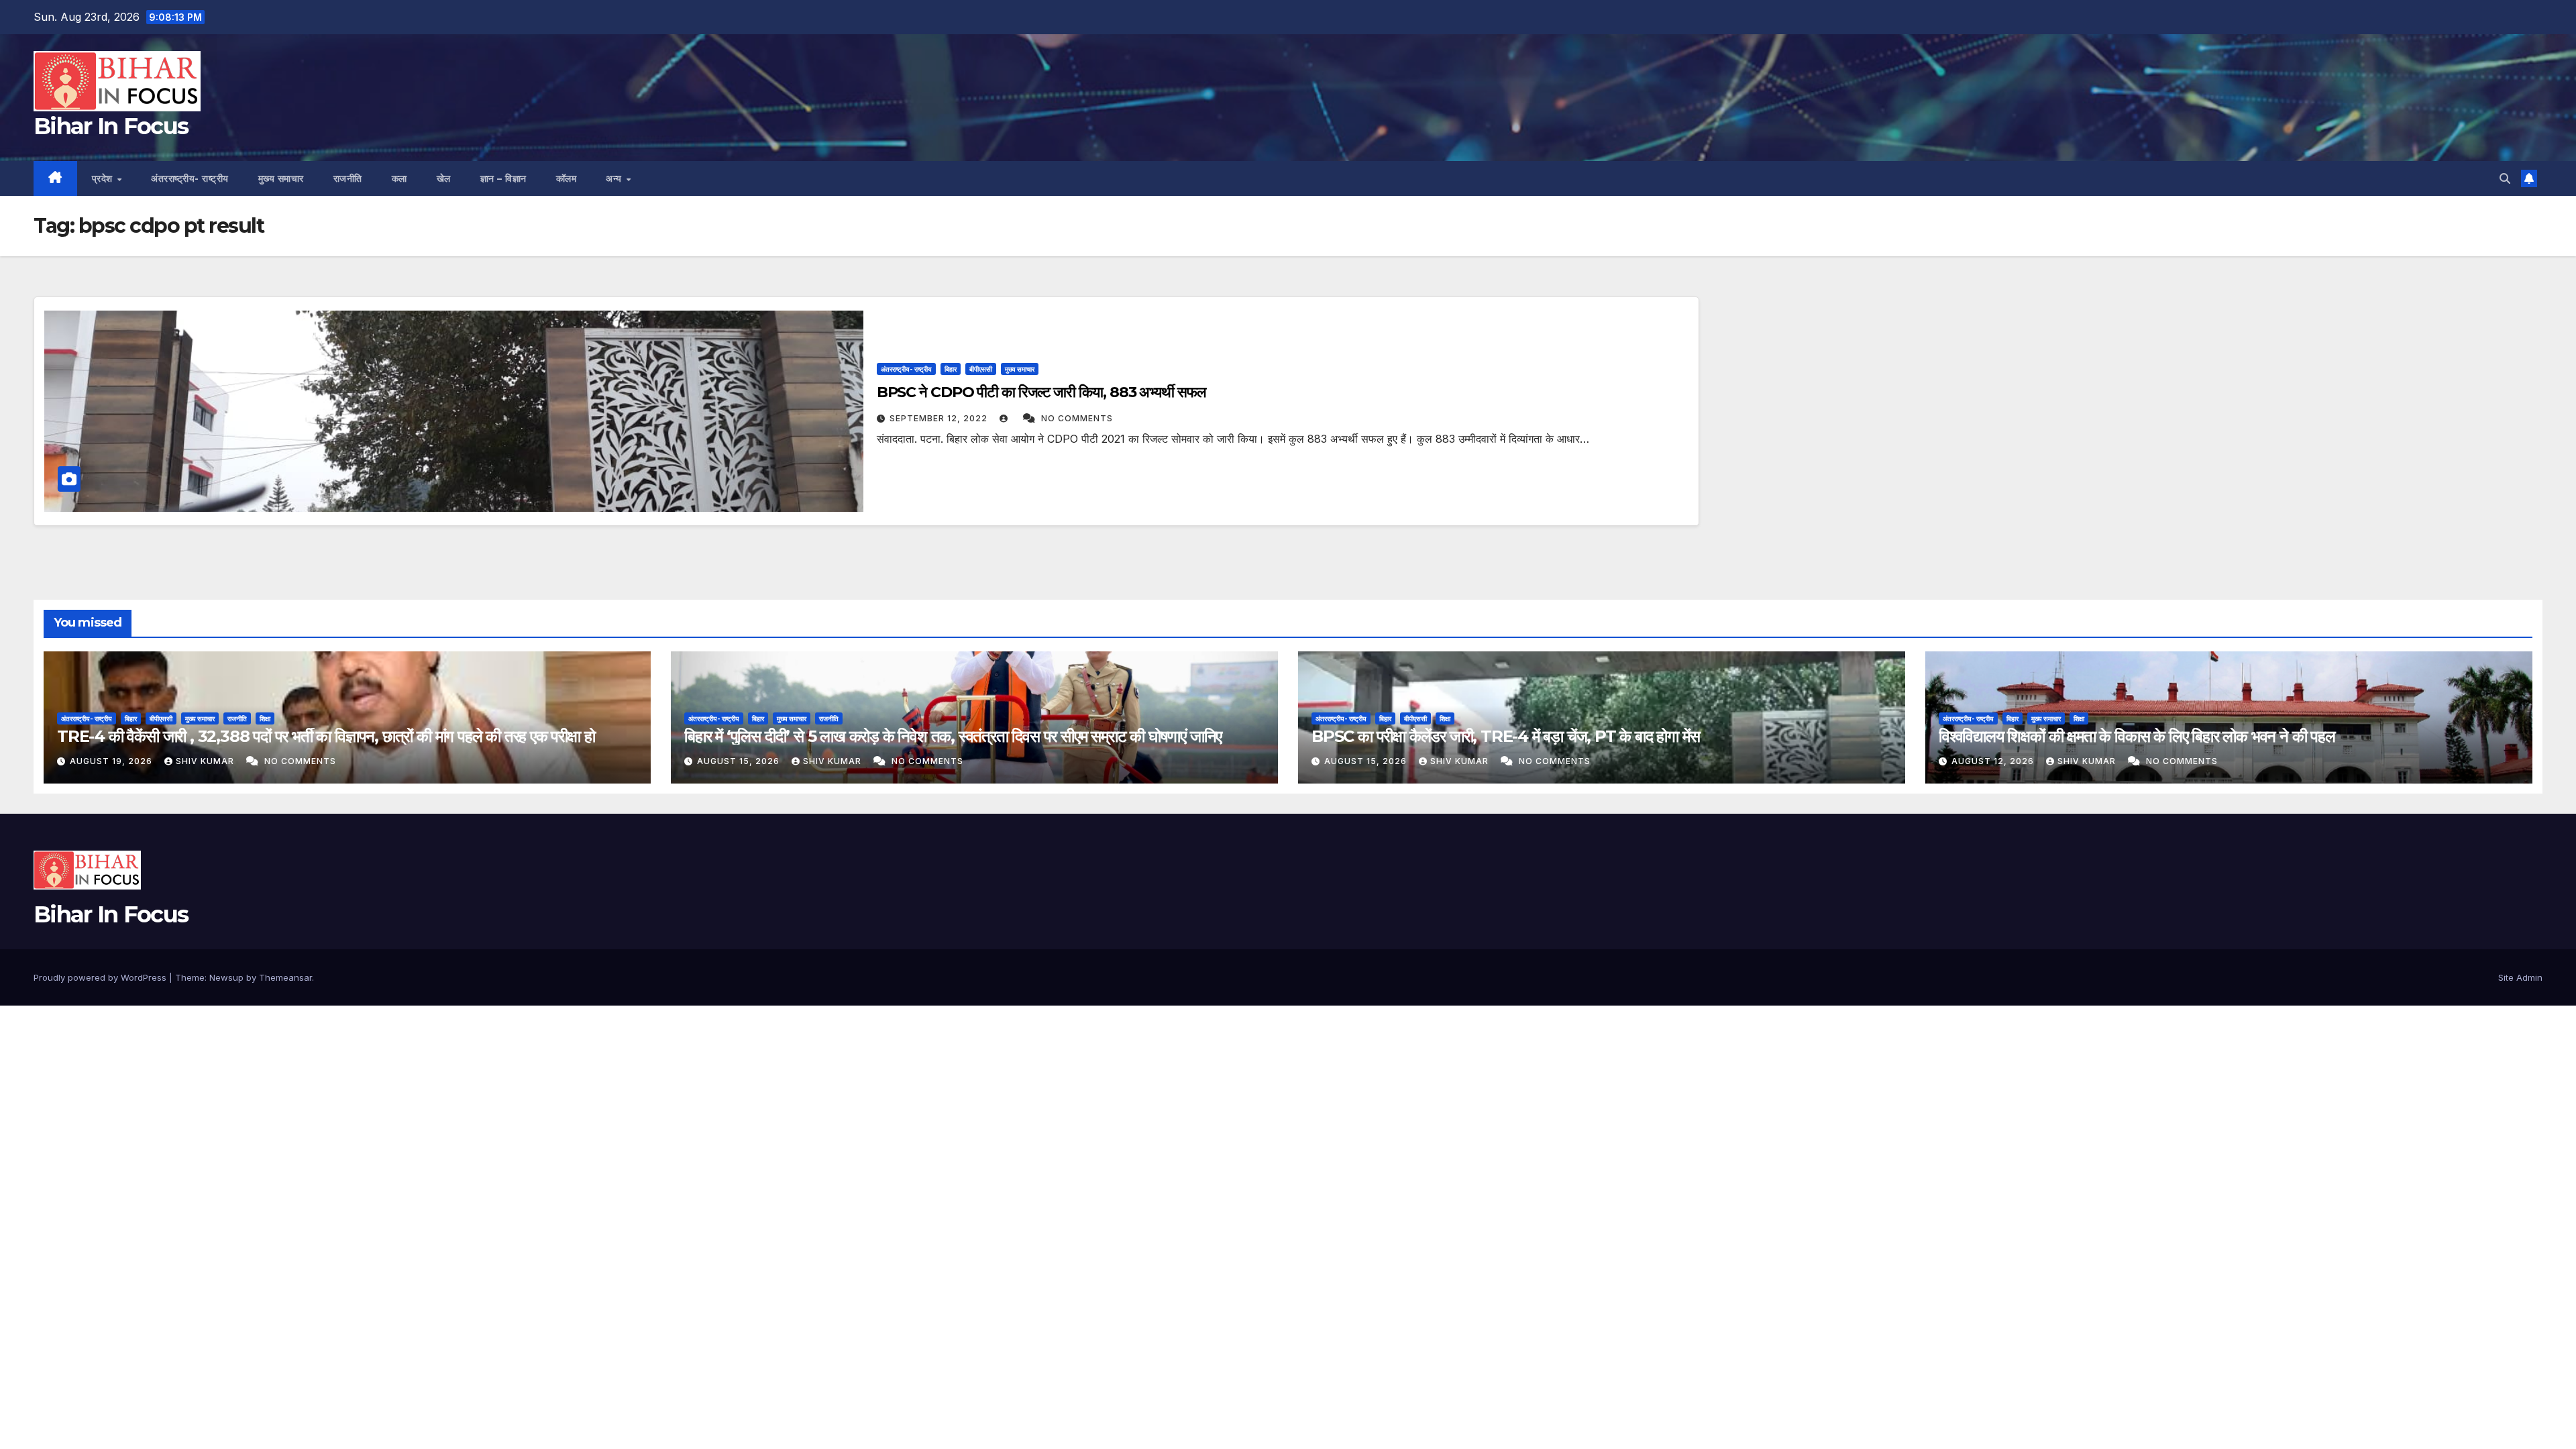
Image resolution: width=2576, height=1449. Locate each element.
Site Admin (2520, 977)
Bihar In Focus (111, 126)
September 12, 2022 (940, 418)
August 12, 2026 (1994, 761)
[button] (2505, 178)
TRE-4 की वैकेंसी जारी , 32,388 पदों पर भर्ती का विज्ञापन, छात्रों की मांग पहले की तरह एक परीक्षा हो (326, 736)
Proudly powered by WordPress (101, 977)
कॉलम (567, 178)
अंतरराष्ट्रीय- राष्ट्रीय (190, 178)
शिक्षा (265, 718)
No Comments (1077, 418)
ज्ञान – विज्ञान (503, 178)
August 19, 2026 (112, 761)
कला (399, 178)
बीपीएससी (981, 369)
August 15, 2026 (740, 761)
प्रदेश (104, 178)
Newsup (226, 977)
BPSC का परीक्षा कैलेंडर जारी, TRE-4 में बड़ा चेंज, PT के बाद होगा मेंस (1505, 736)
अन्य (615, 178)
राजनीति (348, 178)
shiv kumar (206, 761)
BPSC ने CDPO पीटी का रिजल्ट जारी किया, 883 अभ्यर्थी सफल (1041, 392)
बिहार (951, 369)
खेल (444, 178)
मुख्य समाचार (281, 178)
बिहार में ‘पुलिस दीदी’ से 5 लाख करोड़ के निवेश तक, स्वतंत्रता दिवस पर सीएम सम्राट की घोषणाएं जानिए (953, 736)
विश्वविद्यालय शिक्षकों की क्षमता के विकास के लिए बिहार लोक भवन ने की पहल (2137, 736)
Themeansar (285, 977)
